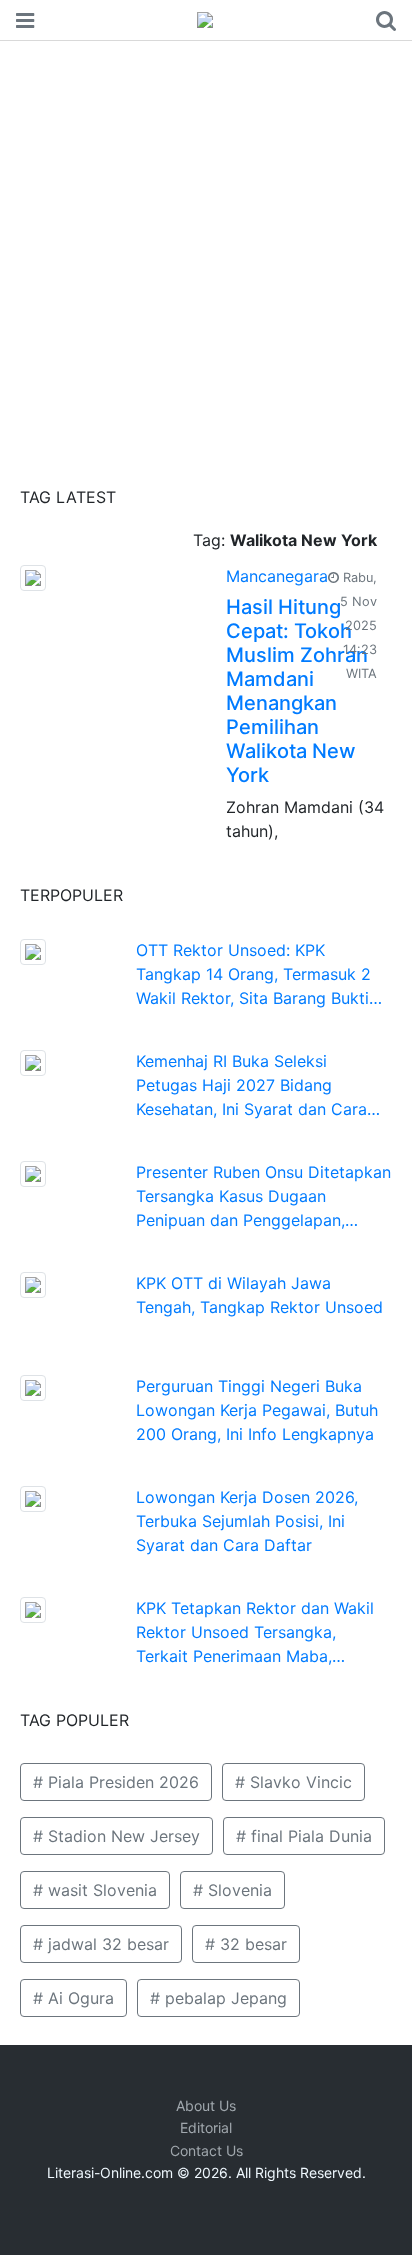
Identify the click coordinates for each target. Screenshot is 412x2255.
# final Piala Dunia (304, 1836)
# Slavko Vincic (293, 1782)
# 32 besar (246, 1944)
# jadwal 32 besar (101, 1944)
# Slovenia (232, 1890)
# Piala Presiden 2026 (116, 1782)
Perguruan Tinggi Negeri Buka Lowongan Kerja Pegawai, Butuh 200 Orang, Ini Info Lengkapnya (257, 1410)
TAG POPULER (74, 1720)
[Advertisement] (206, 257)
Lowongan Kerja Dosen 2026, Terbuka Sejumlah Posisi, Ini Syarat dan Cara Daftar (247, 1521)
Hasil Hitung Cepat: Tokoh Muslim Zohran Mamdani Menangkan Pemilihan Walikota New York (297, 691)
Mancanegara (277, 576)
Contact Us (206, 2150)
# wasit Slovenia (95, 1890)
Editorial (206, 2127)
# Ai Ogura (73, 1998)
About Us (206, 2105)
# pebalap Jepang (218, 1998)
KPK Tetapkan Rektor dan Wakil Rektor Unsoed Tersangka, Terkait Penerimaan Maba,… (255, 1632)
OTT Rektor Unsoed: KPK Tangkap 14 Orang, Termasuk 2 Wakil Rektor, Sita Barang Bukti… (259, 974)
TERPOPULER (71, 895)
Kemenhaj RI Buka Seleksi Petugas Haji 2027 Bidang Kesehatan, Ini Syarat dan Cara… (258, 1085)
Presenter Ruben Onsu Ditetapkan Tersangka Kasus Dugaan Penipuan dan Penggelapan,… (263, 1196)
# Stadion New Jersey (116, 1836)
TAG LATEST (68, 497)
